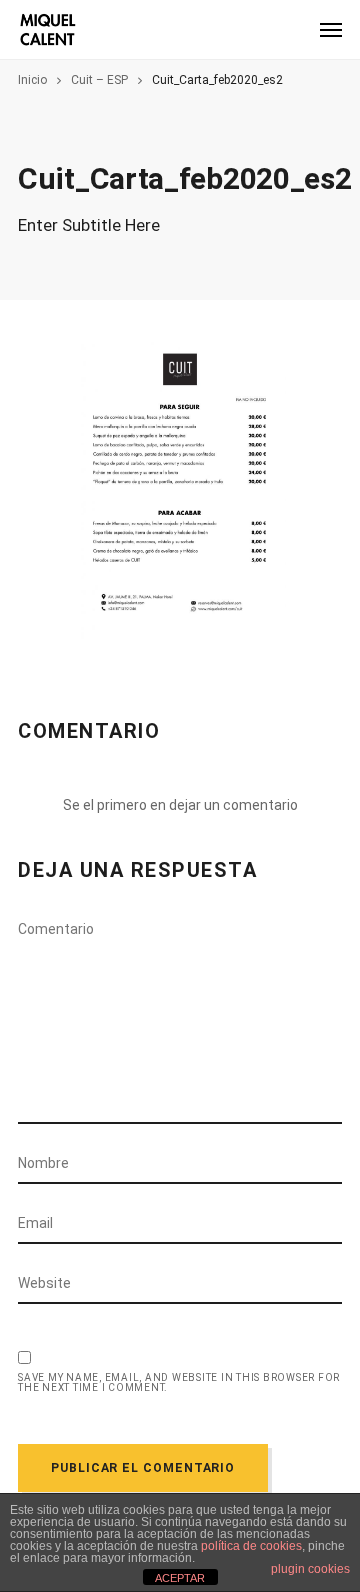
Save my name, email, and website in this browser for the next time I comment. (179, 1383)
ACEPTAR (180, 1578)
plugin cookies (310, 1569)
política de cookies (251, 1546)
